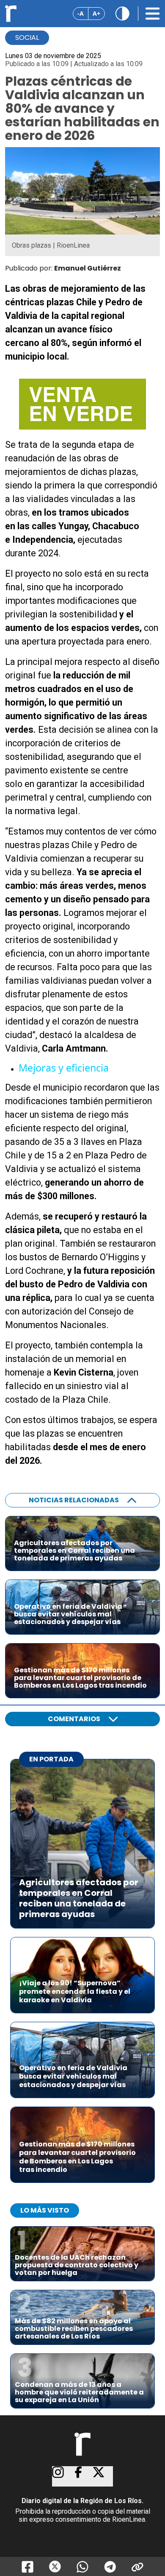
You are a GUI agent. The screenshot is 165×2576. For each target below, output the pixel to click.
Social (27, 38)
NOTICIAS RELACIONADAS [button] (74, 1500)
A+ (96, 13)
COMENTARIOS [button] (74, 1719)
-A (81, 13)
